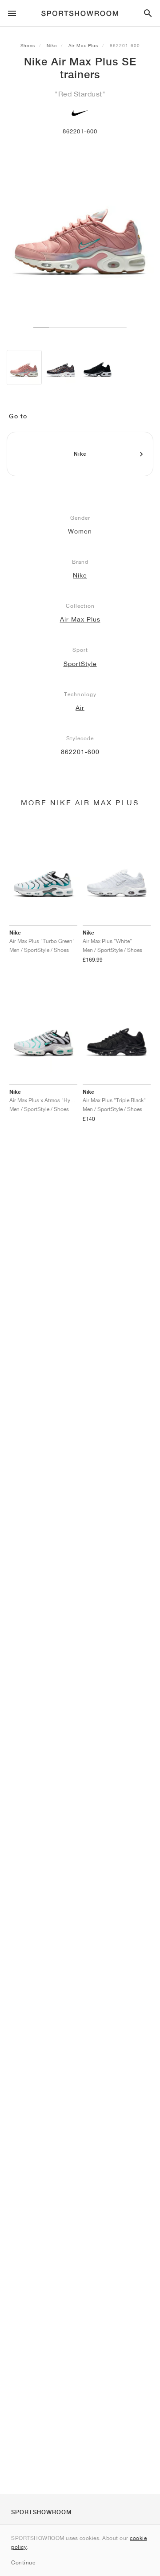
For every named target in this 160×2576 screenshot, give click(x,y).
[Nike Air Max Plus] (61, 367)
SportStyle (80, 664)
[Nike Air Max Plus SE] (24, 367)
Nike (52, 45)
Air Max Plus (83, 45)
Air (80, 708)
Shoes (28, 45)
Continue (23, 2562)
